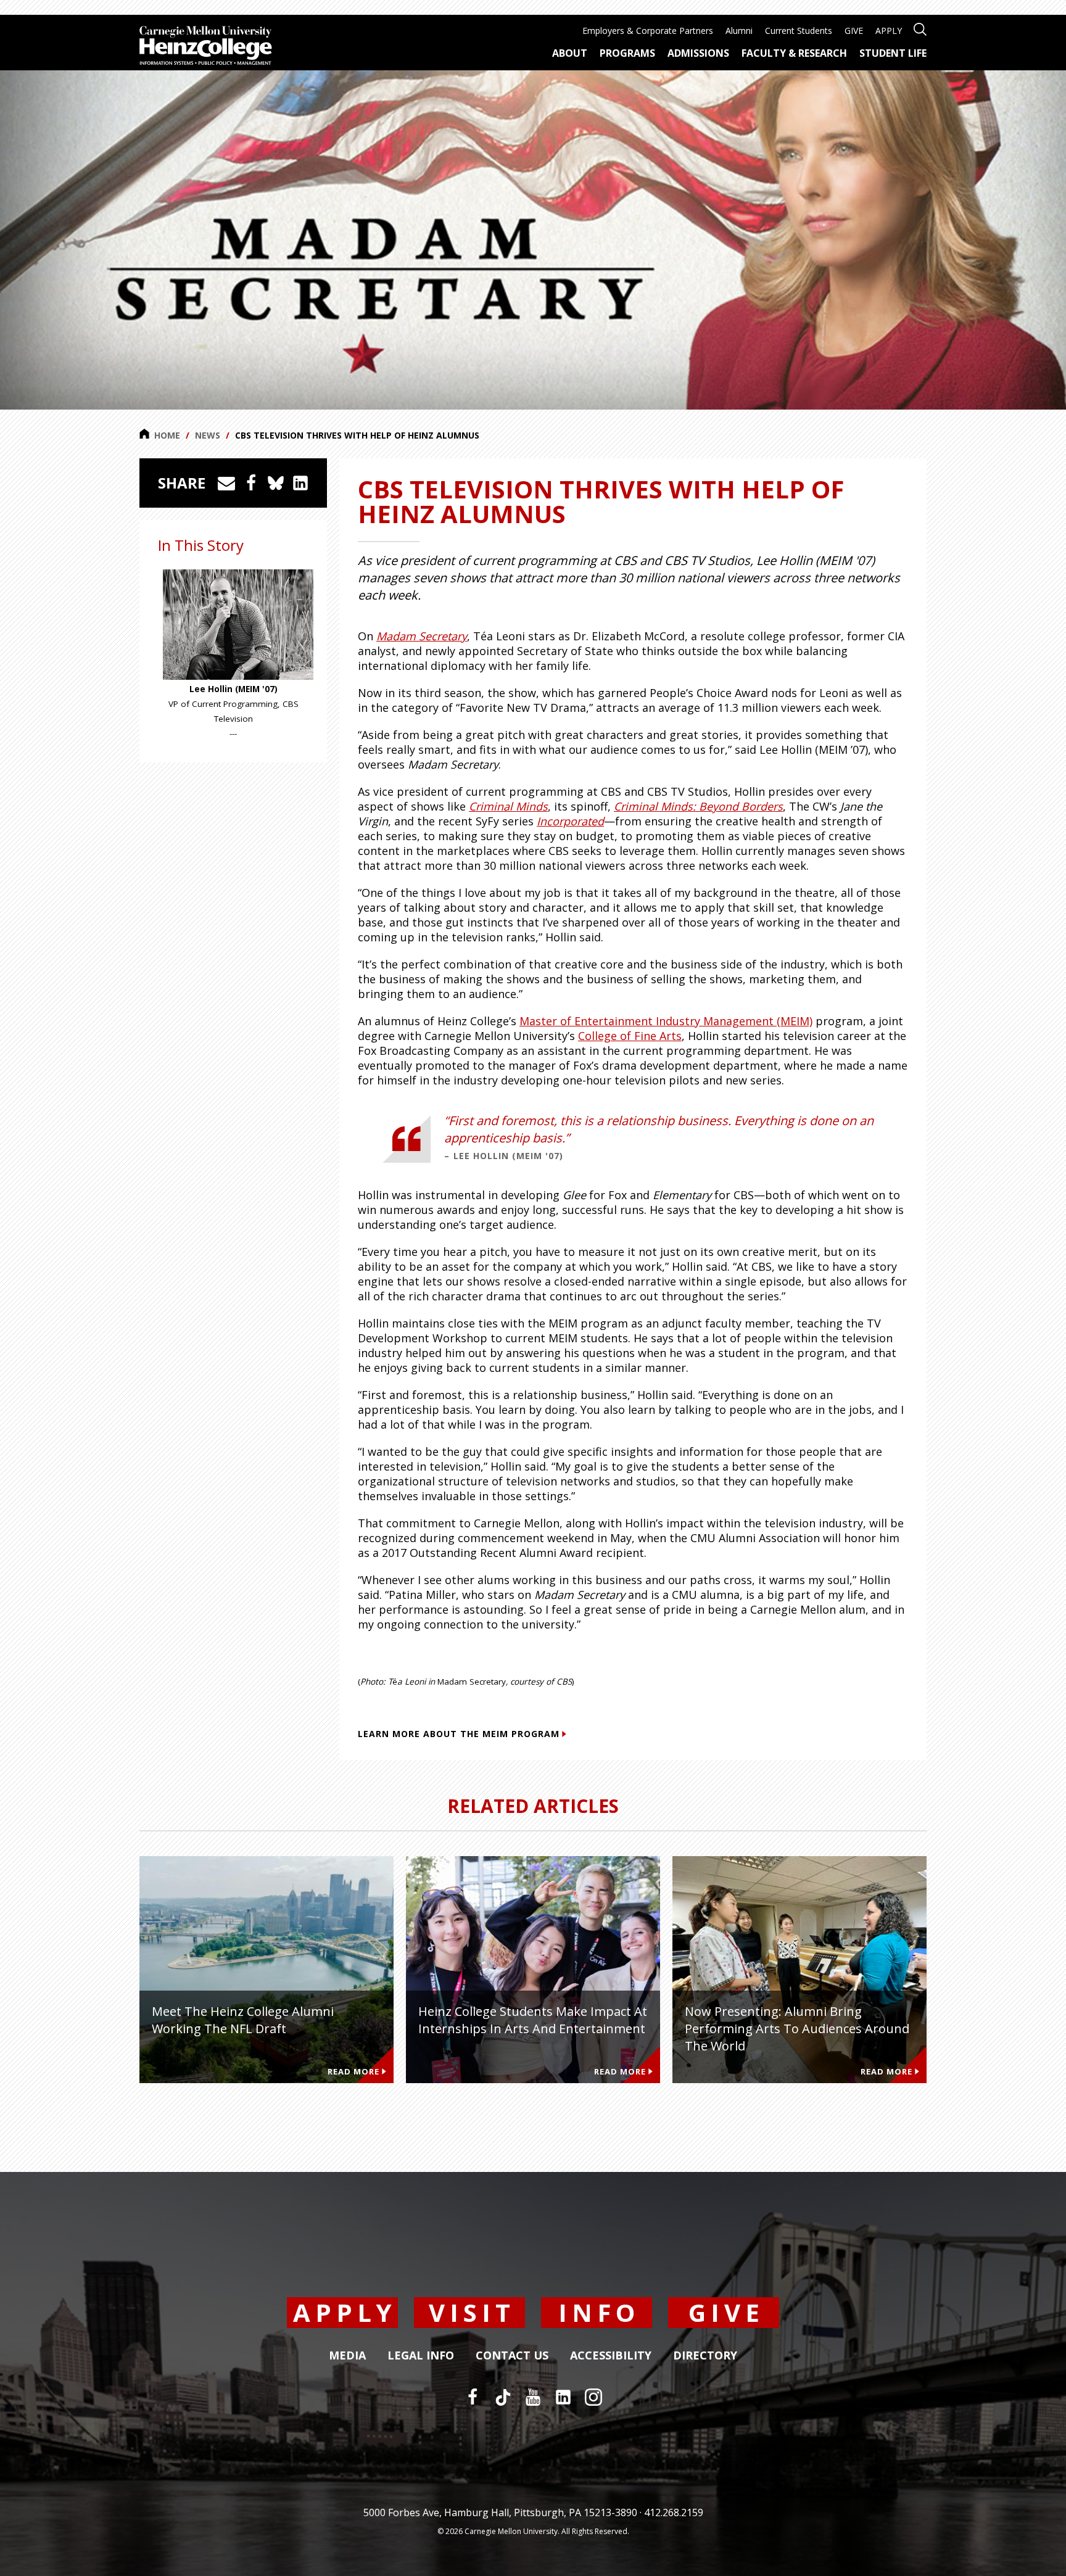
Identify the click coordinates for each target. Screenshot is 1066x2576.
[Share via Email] (226, 483)
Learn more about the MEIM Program (459, 1734)
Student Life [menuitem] (893, 53)
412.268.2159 (674, 2512)
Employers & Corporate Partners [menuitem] (648, 31)
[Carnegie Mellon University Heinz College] (206, 47)
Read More (353, 2071)
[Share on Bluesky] (276, 483)
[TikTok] (503, 2397)
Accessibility (611, 2356)
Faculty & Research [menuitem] (794, 53)
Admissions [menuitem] (698, 53)
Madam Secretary (422, 636)
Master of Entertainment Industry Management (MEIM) (666, 1021)
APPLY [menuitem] (889, 31)
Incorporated (570, 821)
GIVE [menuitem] (854, 31)
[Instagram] (593, 2397)
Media (347, 2356)
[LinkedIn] (563, 2397)
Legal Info (421, 2356)
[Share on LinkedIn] (300, 483)
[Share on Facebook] (251, 483)
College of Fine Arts (630, 1036)
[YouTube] (533, 2397)
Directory (705, 2356)
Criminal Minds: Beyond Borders (698, 806)
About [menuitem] (570, 53)
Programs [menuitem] (627, 53)
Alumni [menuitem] (739, 31)
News (208, 435)
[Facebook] (473, 2397)
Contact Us (512, 2356)
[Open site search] (920, 28)
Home (167, 435)
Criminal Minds (508, 806)
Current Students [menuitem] (799, 31)
